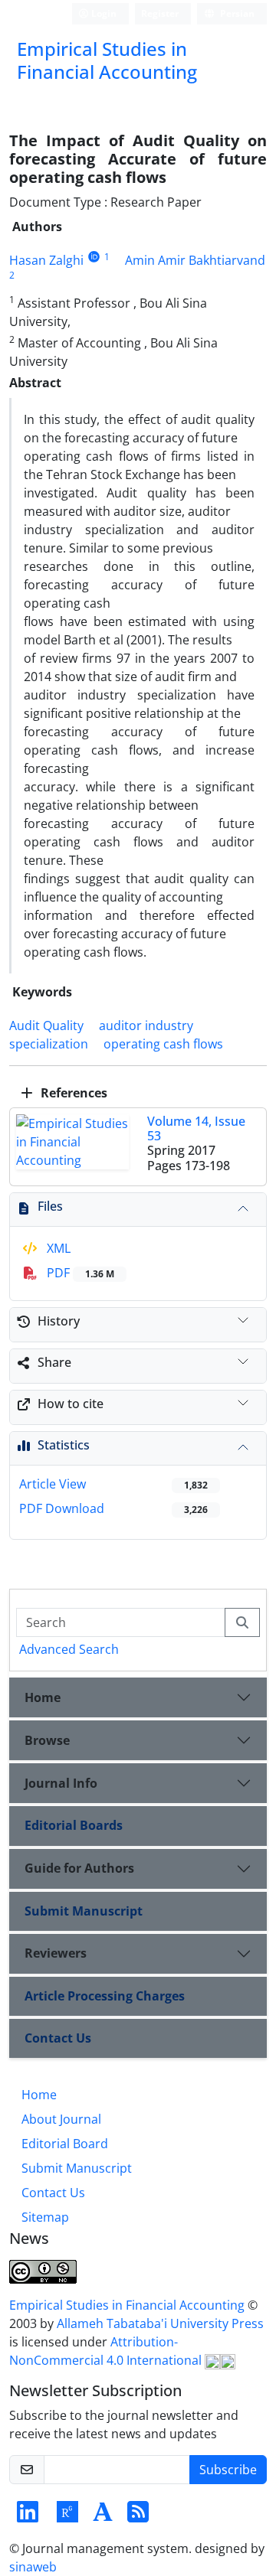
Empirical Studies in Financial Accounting (128, 2305)
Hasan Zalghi (46, 260)
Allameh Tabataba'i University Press (160, 2323)
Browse (47, 1740)
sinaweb (33, 2567)
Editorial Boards (74, 1825)
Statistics (64, 1445)
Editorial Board (65, 2144)
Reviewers (56, 1953)
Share (54, 1362)
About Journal (61, 2119)
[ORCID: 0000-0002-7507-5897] (94, 257)
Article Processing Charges (105, 1996)
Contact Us (58, 2038)
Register (160, 13)
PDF (79, 1273)
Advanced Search (69, 1649)
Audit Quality (46, 1026)
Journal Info (61, 1783)
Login (103, 13)
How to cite (71, 1404)
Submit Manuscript (84, 1911)
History (59, 1321)
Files (50, 1206)
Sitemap (45, 2217)
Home (43, 1697)
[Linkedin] (28, 2516)
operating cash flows (163, 1044)
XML (57, 1248)
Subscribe (228, 2470)
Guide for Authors (79, 1868)
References (72, 1093)
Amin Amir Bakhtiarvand (195, 260)
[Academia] (103, 2516)
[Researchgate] (67, 2516)
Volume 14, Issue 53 (196, 1128)
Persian (236, 13)
